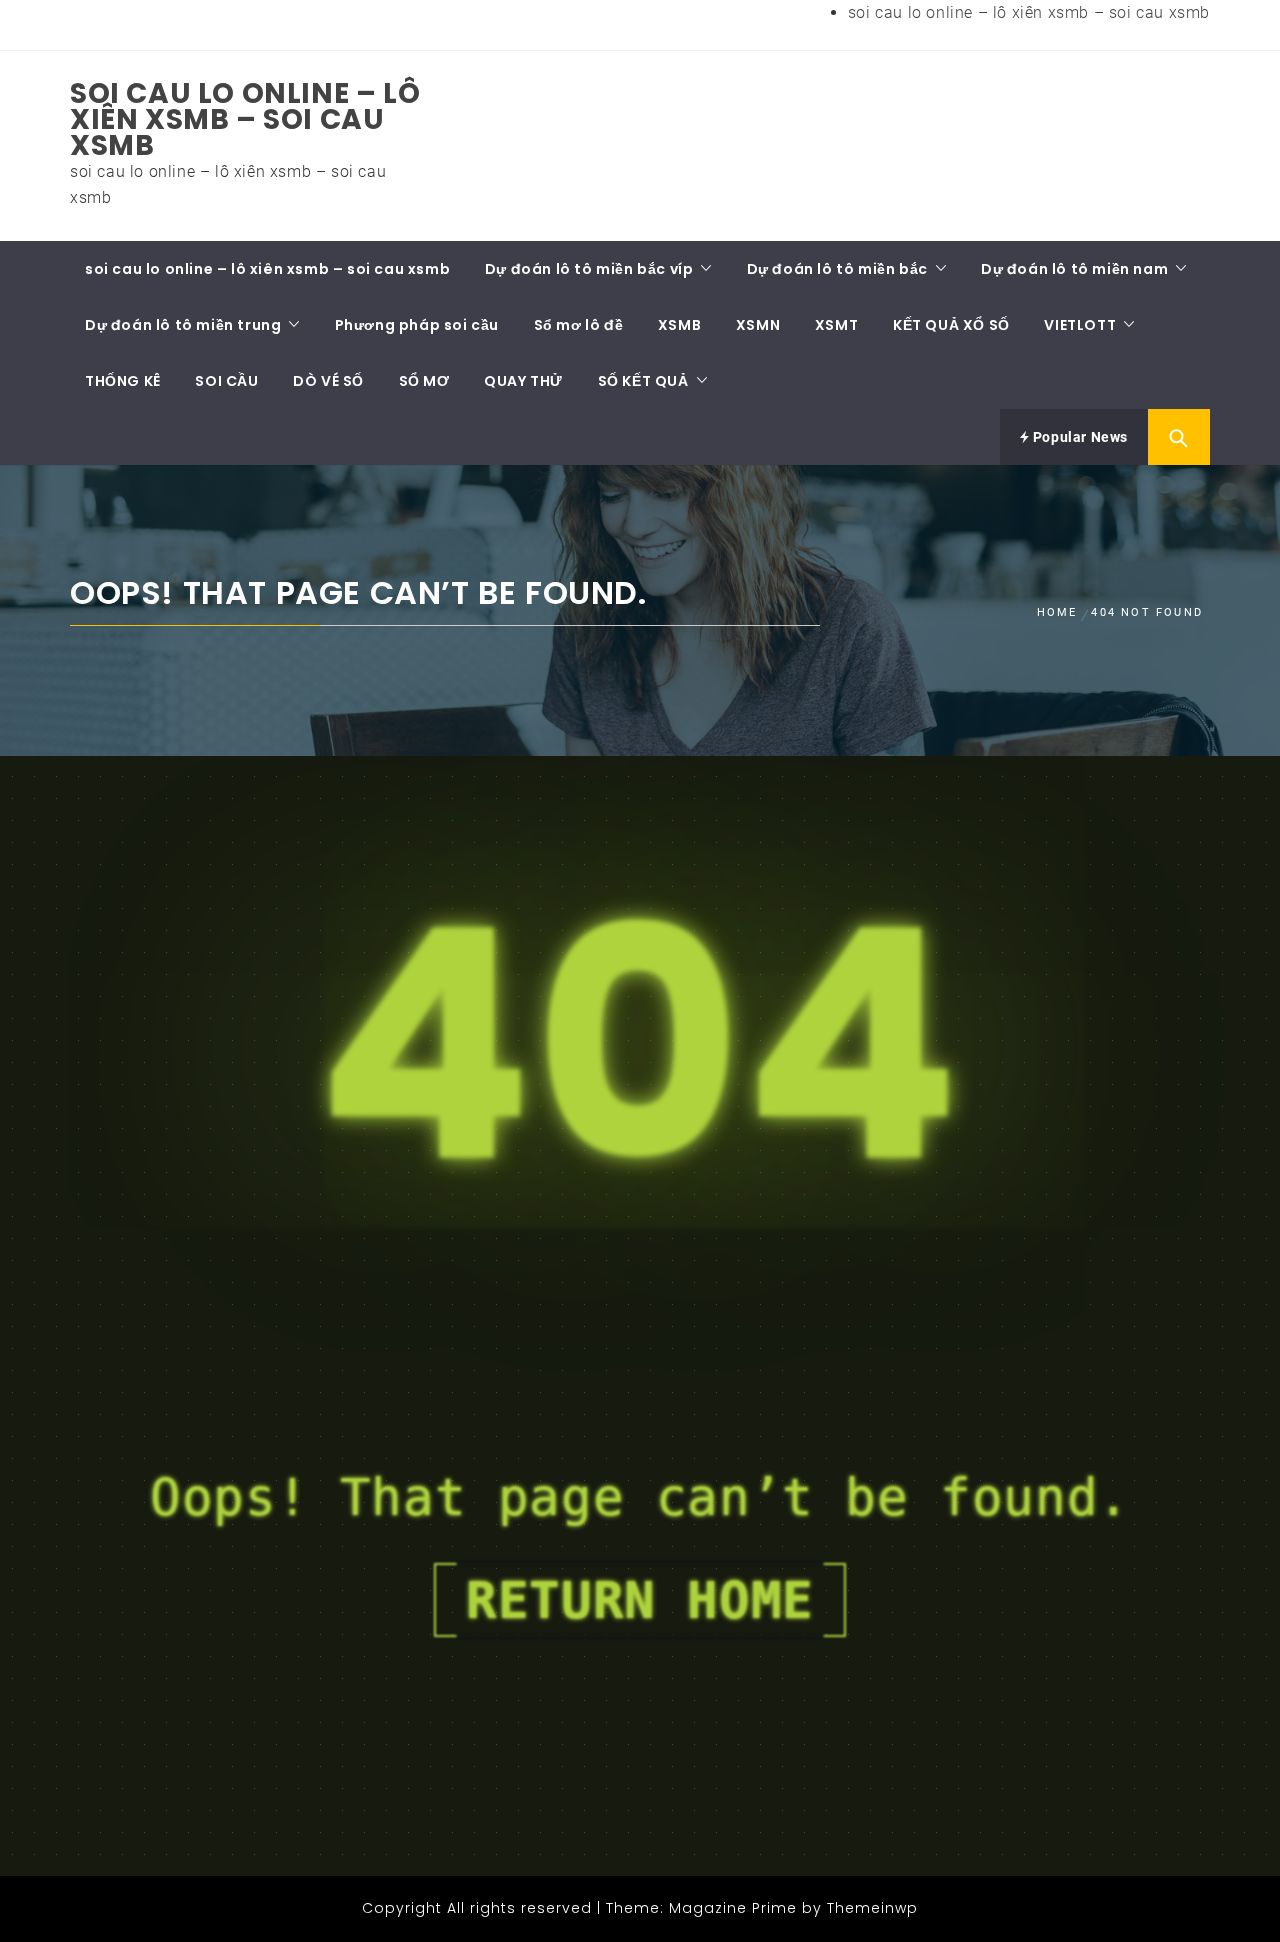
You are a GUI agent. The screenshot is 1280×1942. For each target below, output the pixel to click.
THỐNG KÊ (123, 381)
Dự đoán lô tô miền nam (1074, 269)
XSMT (836, 325)
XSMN (758, 325)
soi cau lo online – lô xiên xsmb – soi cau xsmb (1029, 12)
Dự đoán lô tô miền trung (183, 325)
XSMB (679, 325)
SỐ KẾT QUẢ (643, 381)
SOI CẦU (226, 381)
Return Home (640, 1600)
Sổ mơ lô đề (579, 325)
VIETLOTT (1080, 325)
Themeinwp (872, 1908)
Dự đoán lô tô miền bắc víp (589, 269)
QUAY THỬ (523, 381)
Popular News (1078, 437)
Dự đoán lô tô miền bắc (837, 269)
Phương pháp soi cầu (417, 325)
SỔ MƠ (424, 381)
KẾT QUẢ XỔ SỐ (951, 325)
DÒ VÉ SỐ (328, 381)
